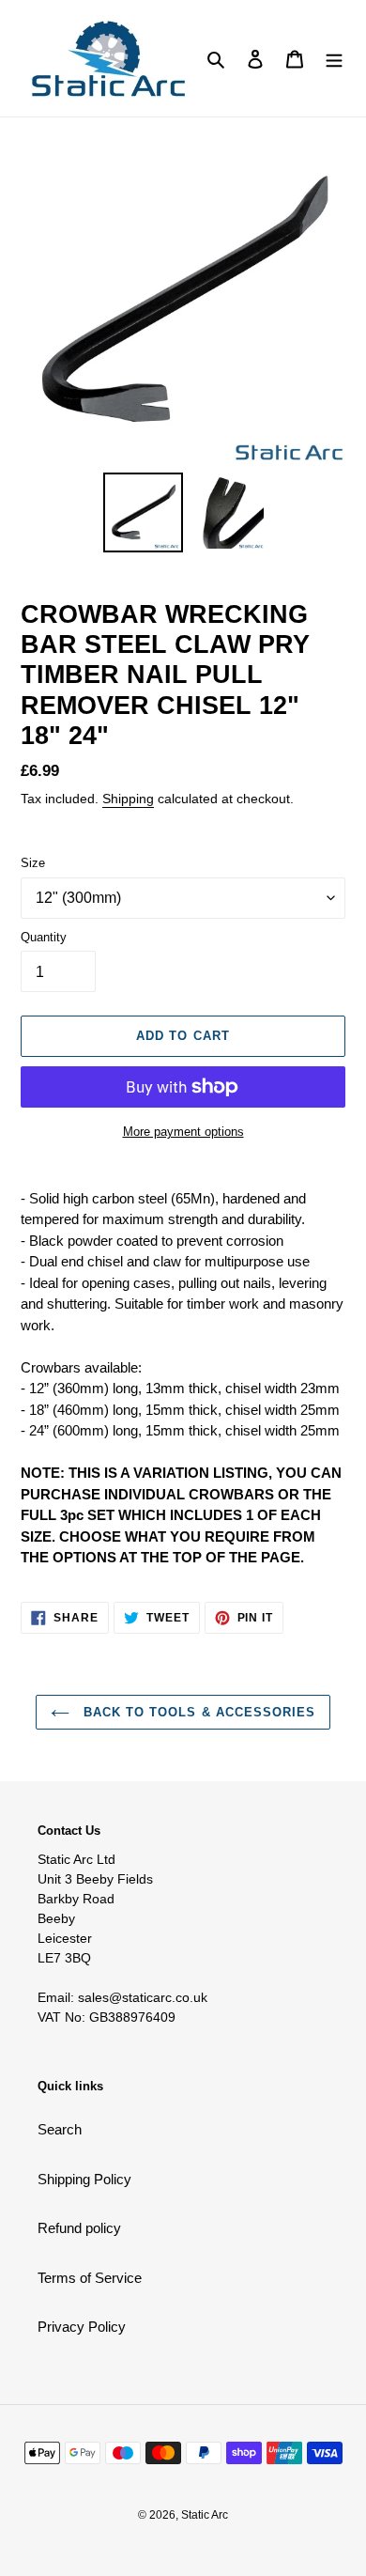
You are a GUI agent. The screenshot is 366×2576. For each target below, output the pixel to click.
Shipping (128, 799)
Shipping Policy (84, 2179)
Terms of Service (90, 2278)
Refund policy (79, 2228)
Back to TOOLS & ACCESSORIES (197, 1712)
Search (60, 2129)
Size (33, 863)
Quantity (44, 937)
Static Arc (205, 2515)
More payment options (183, 1132)
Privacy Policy (82, 2327)
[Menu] (334, 59)
